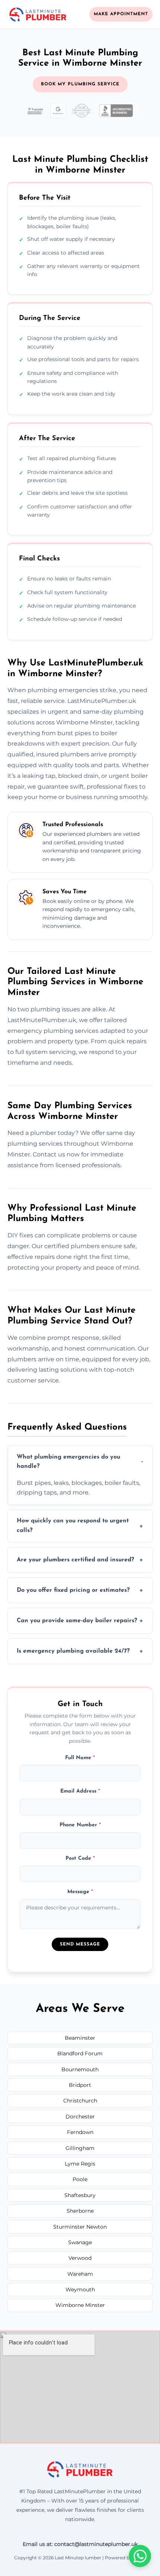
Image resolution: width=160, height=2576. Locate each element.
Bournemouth (80, 2069)
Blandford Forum (80, 2053)
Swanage (80, 2242)
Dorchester (80, 2117)
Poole (80, 2179)
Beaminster (80, 2038)
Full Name (80, 1758)
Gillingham (80, 2148)
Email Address (80, 1791)
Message (80, 1892)
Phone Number (80, 1825)
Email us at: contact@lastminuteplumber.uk (80, 2544)
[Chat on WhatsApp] (140, 2556)
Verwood (80, 2258)
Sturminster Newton (80, 2227)
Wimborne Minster (80, 2305)
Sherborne (80, 2211)
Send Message (80, 1944)
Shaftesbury (80, 2195)
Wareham (80, 2274)
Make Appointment (121, 14)
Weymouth (80, 2289)
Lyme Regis (80, 2164)
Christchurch (80, 2101)
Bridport (80, 2085)
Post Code (80, 1858)
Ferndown (80, 2132)
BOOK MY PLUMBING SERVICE (80, 84)
